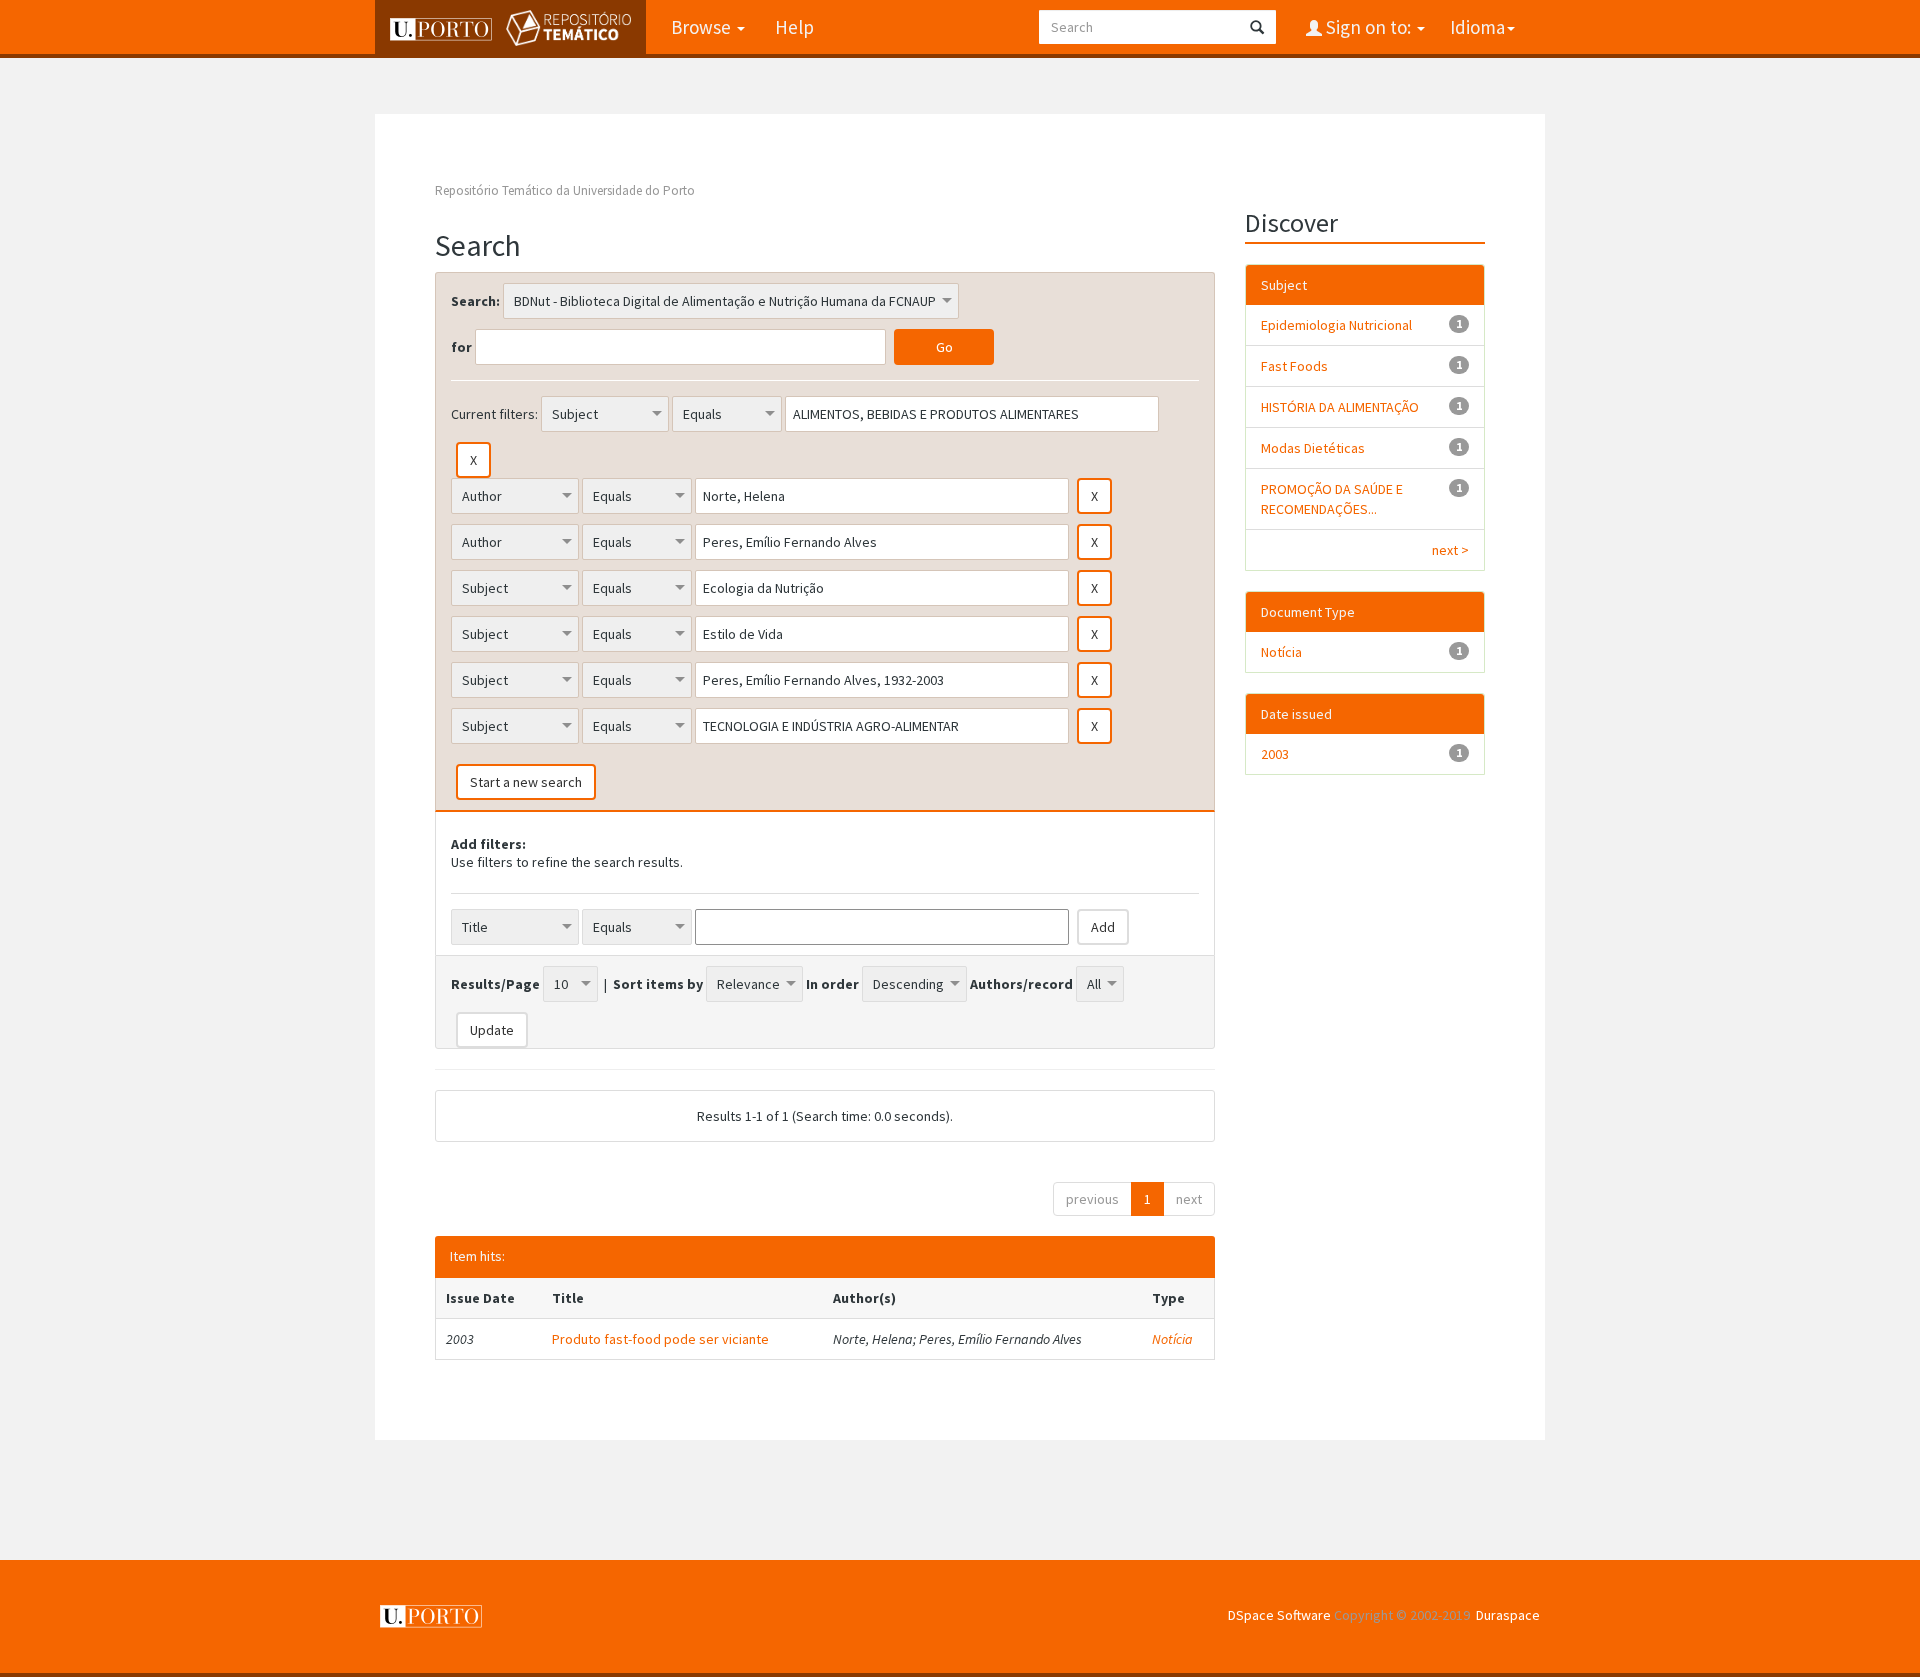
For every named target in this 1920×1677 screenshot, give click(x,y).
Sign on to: (1368, 27)
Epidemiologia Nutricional (1336, 325)
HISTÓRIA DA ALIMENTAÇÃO (1340, 407)
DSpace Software (1279, 1615)
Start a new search (526, 782)
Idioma (1477, 27)
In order (832, 984)
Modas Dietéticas (1313, 448)
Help (794, 27)
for (461, 347)
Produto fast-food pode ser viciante (660, 1339)
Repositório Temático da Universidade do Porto (565, 190)
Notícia (1172, 1339)
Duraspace (1508, 1615)
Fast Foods (1294, 366)
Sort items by (658, 984)
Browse (703, 27)
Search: (475, 301)
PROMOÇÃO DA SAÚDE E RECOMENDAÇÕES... (1332, 499)
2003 (1275, 754)
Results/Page (495, 984)
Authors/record (1021, 984)
